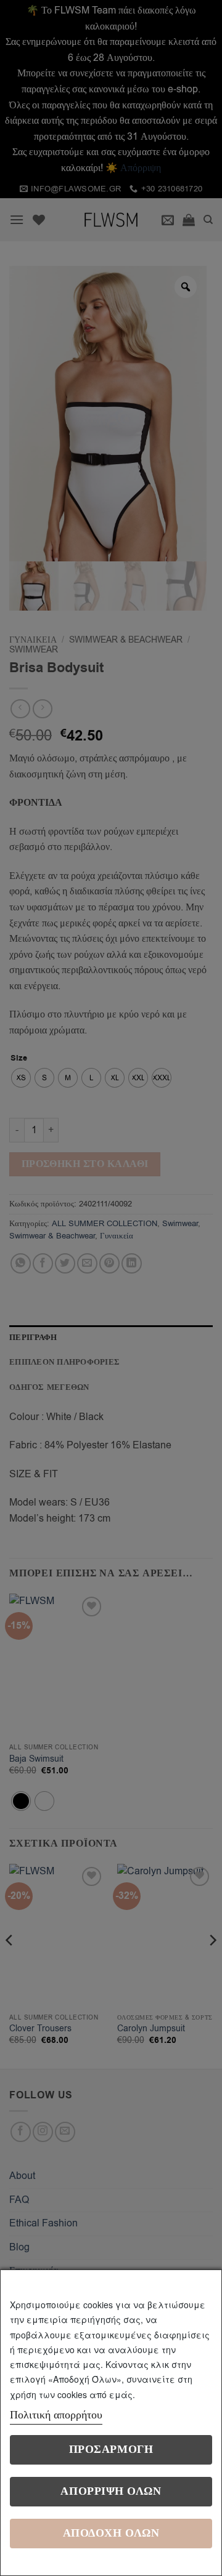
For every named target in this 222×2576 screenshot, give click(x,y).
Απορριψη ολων (111, 2491)
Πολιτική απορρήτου (56, 2415)
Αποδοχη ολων (111, 2533)
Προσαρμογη (111, 2450)
